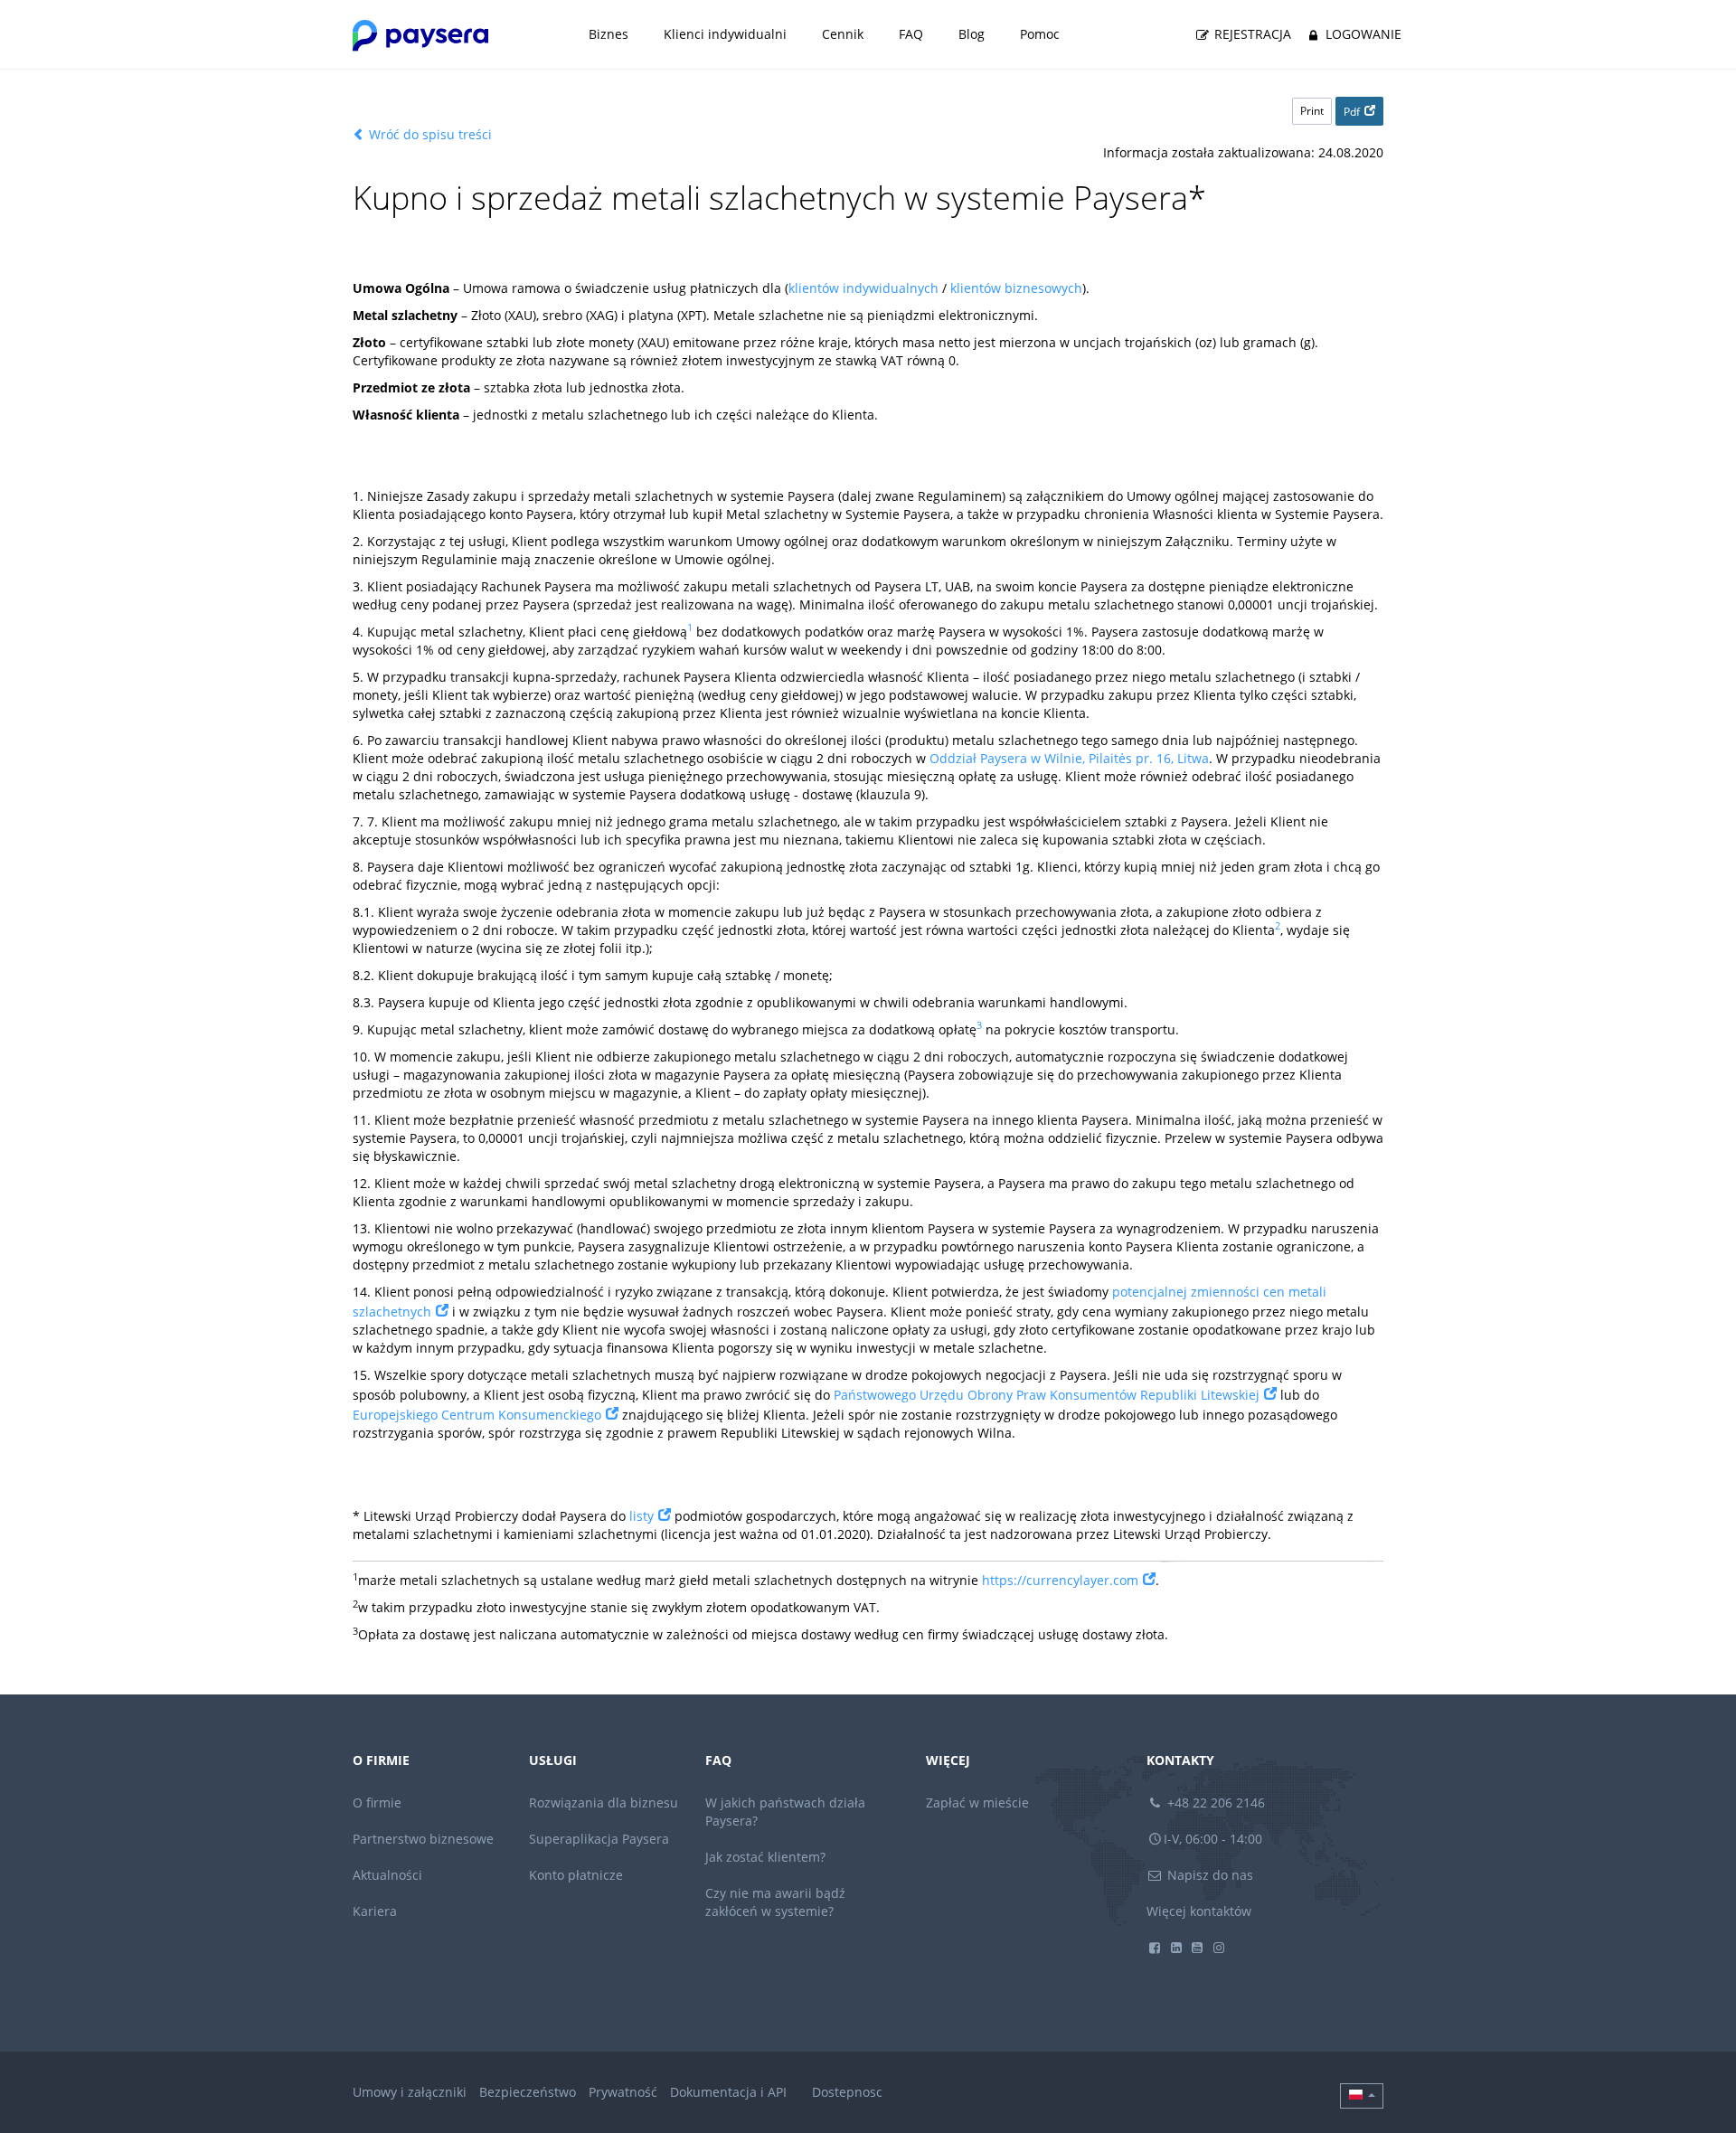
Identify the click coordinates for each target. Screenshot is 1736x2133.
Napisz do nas (1208, 1875)
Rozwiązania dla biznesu (604, 1803)
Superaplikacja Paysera (599, 1839)
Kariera (375, 1911)
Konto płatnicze (576, 1875)
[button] (1362, 2096)
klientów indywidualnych (863, 288)
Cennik (843, 34)
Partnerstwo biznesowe (423, 1839)
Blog (972, 34)
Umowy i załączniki (410, 2092)
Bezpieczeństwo (528, 2092)
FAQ (911, 34)
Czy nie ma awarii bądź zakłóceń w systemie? (775, 1902)
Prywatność (623, 2092)
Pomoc (1040, 34)
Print (1312, 111)
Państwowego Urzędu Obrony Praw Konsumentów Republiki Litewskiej (1047, 1395)
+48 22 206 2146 (1214, 1803)
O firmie (377, 1803)
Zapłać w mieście (977, 1803)
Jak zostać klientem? (765, 1857)
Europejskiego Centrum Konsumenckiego (477, 1415)
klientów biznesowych (1016, 288)
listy (642, 1516)
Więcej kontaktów (1199, 1911)
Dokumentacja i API (728, 2092)
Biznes (609, 34)
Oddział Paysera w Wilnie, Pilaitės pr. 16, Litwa (1069, 758)
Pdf (1352, 112)
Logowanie (1362, 34)
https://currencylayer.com (1060, 1580)
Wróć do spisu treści (429, 134)
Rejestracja (1251, 34)
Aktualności (387, 1875)
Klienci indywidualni (725, 34)
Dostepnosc (847, 2092)
